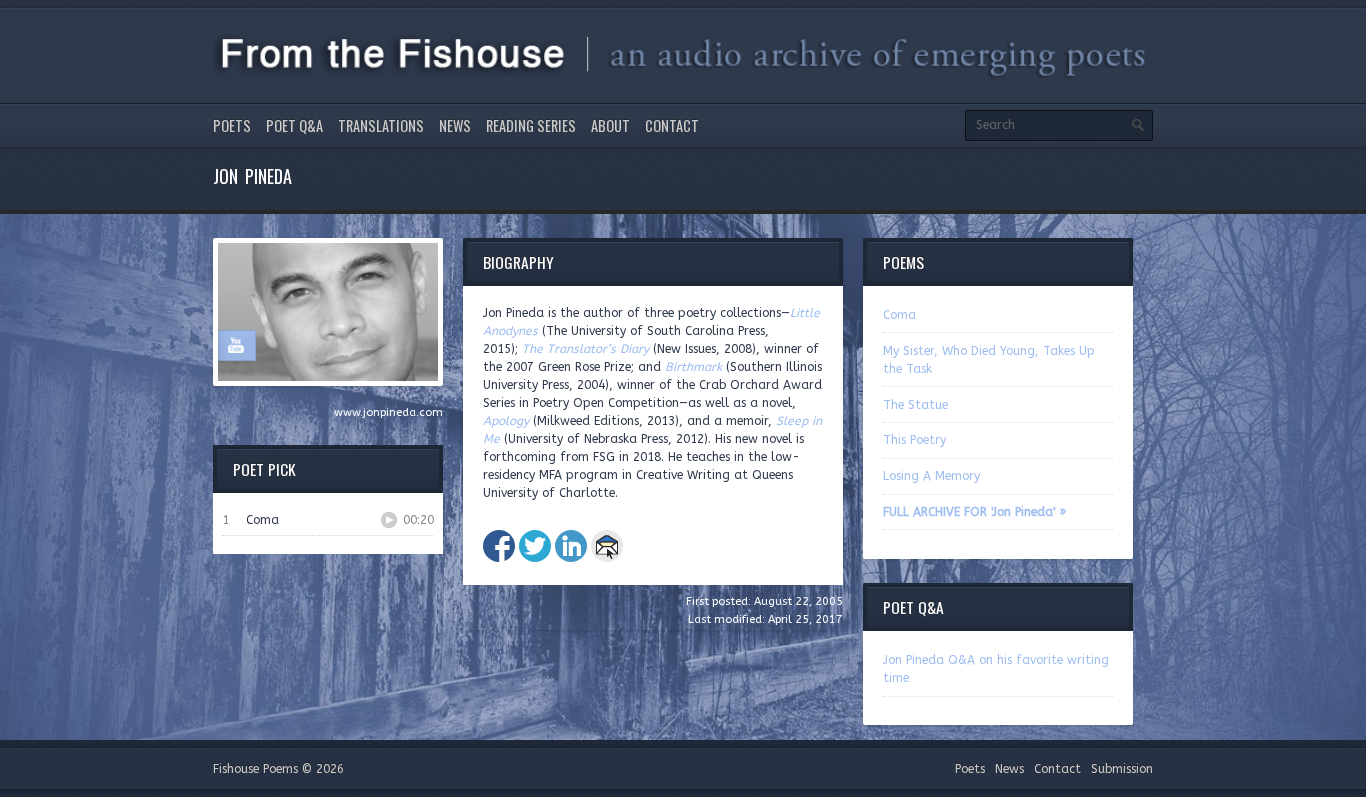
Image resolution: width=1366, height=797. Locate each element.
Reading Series (531, 125)
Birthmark (693, 367)
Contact (672, 125)
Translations (381, 125)
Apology (506, 421)
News (455, 125)
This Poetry (914, 440)
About (610, 125)
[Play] (389, 520)
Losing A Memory (931, 476)
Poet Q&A (294, 125)
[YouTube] (236, 345)
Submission (1122, 769)
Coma (899, 315)
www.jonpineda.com (388, 412)
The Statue (915, 405)
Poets (232, 125)
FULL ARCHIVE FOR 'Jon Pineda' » (974, 512)
